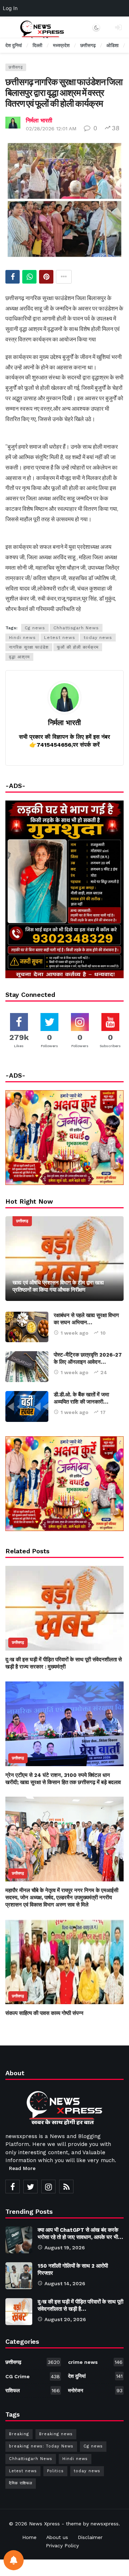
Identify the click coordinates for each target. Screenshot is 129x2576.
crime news (95, 2362)
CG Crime (33, 2376)
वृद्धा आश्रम (19, 657)
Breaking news (56, 2434)
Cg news (35, 628)
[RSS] (66, 2187)
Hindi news (22, 638)
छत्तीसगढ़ (16, 67)
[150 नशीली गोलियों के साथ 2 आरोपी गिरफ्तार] (19, 2276)
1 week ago (75, 1333)
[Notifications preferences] (14, 2560)
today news (98, 638)
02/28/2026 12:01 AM (51, 129)
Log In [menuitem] (10, 8)
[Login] (118, 27)
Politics (55, 2471)
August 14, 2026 (65, 2283)
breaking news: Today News (41, 2446)
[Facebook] (13, 2187)
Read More (22, 2168)
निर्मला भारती (39, 120)
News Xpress (44, 2524)
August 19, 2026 (65, 2248)
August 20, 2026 (65, 2319)
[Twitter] (30, 2187)
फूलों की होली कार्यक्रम (78, 647)
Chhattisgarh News (76, 628)
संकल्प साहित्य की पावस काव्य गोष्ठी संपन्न (44, 2013)
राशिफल (33, 2390)
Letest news (60, 638)
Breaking (19, 2434)
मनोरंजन (95, 2390)
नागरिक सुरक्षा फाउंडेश (29, 647)
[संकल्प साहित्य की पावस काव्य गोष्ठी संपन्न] (64, 1962)
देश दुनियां (95, 2376)
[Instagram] (48, 2187)
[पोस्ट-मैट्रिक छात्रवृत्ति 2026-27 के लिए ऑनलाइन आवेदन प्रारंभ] (27, 1367)
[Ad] (64, 1484)
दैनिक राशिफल (21, 2483)
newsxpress (105, 2524)
